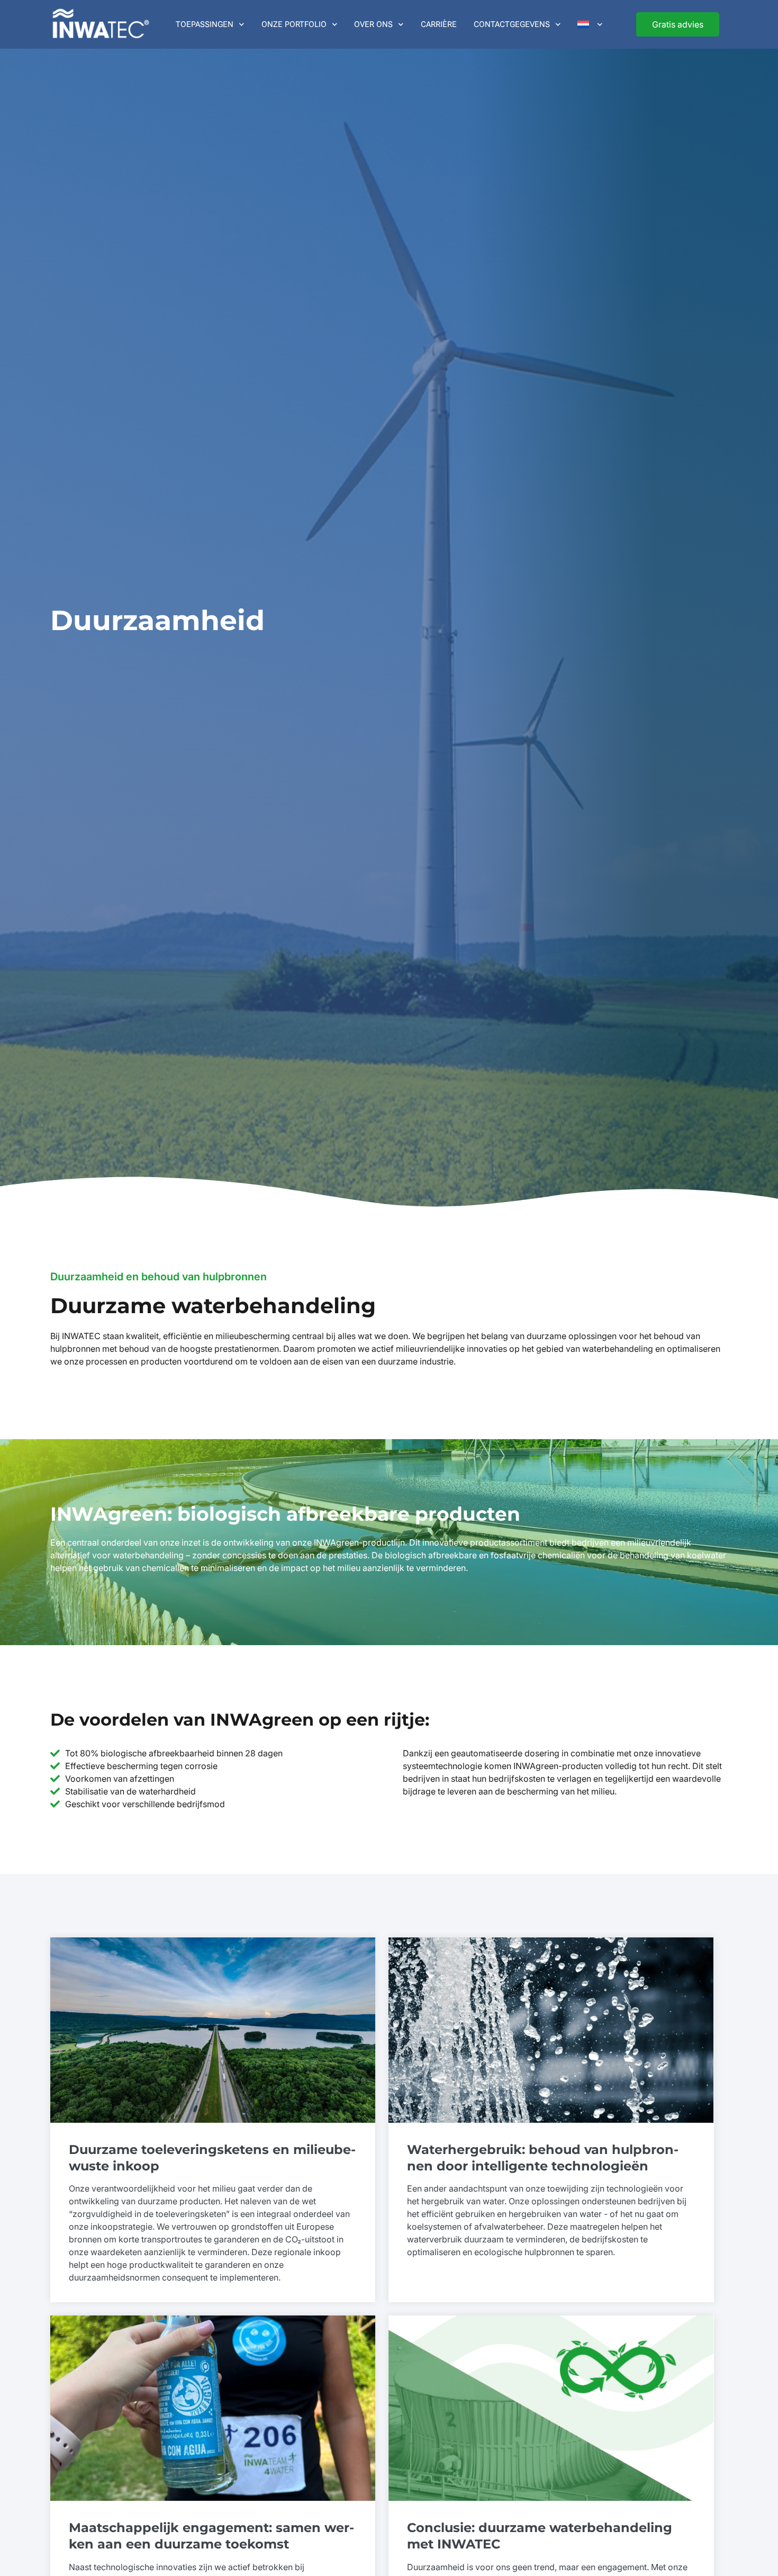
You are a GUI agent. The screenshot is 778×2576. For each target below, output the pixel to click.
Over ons (373, 24)
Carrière (439, 24)
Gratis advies (678, 24)
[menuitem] (590, 24)
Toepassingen (205, 24)
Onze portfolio (294, 24)
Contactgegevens (512, 24)
